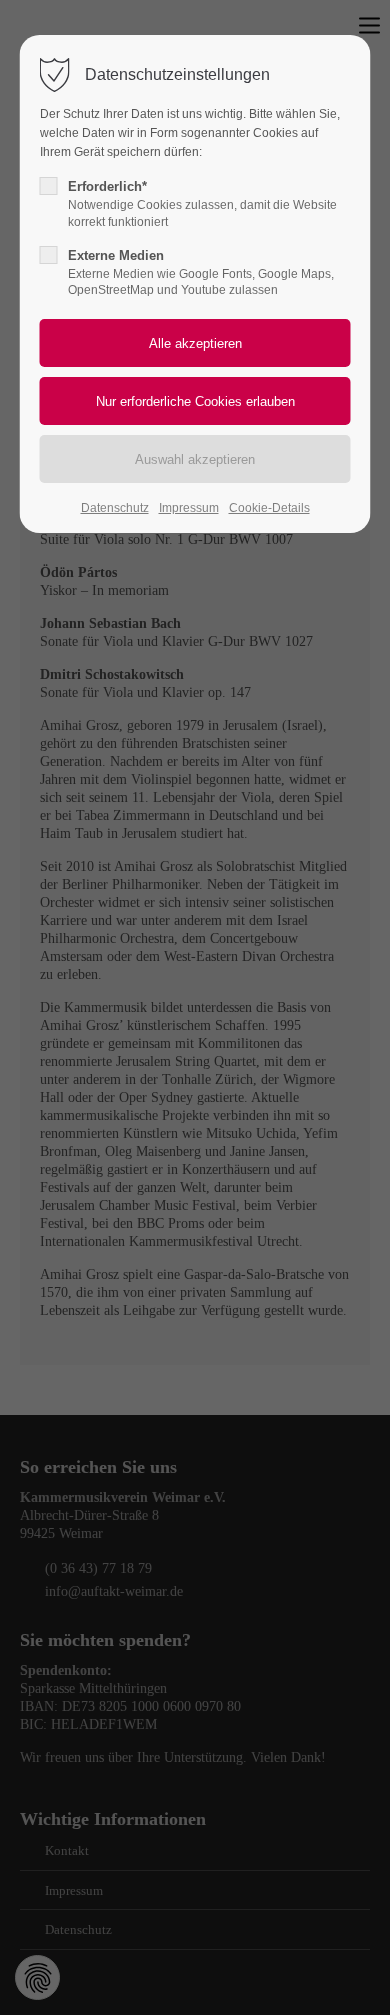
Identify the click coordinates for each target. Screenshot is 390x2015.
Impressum (189, 508)
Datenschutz (115, 508)
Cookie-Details (269, 508)
